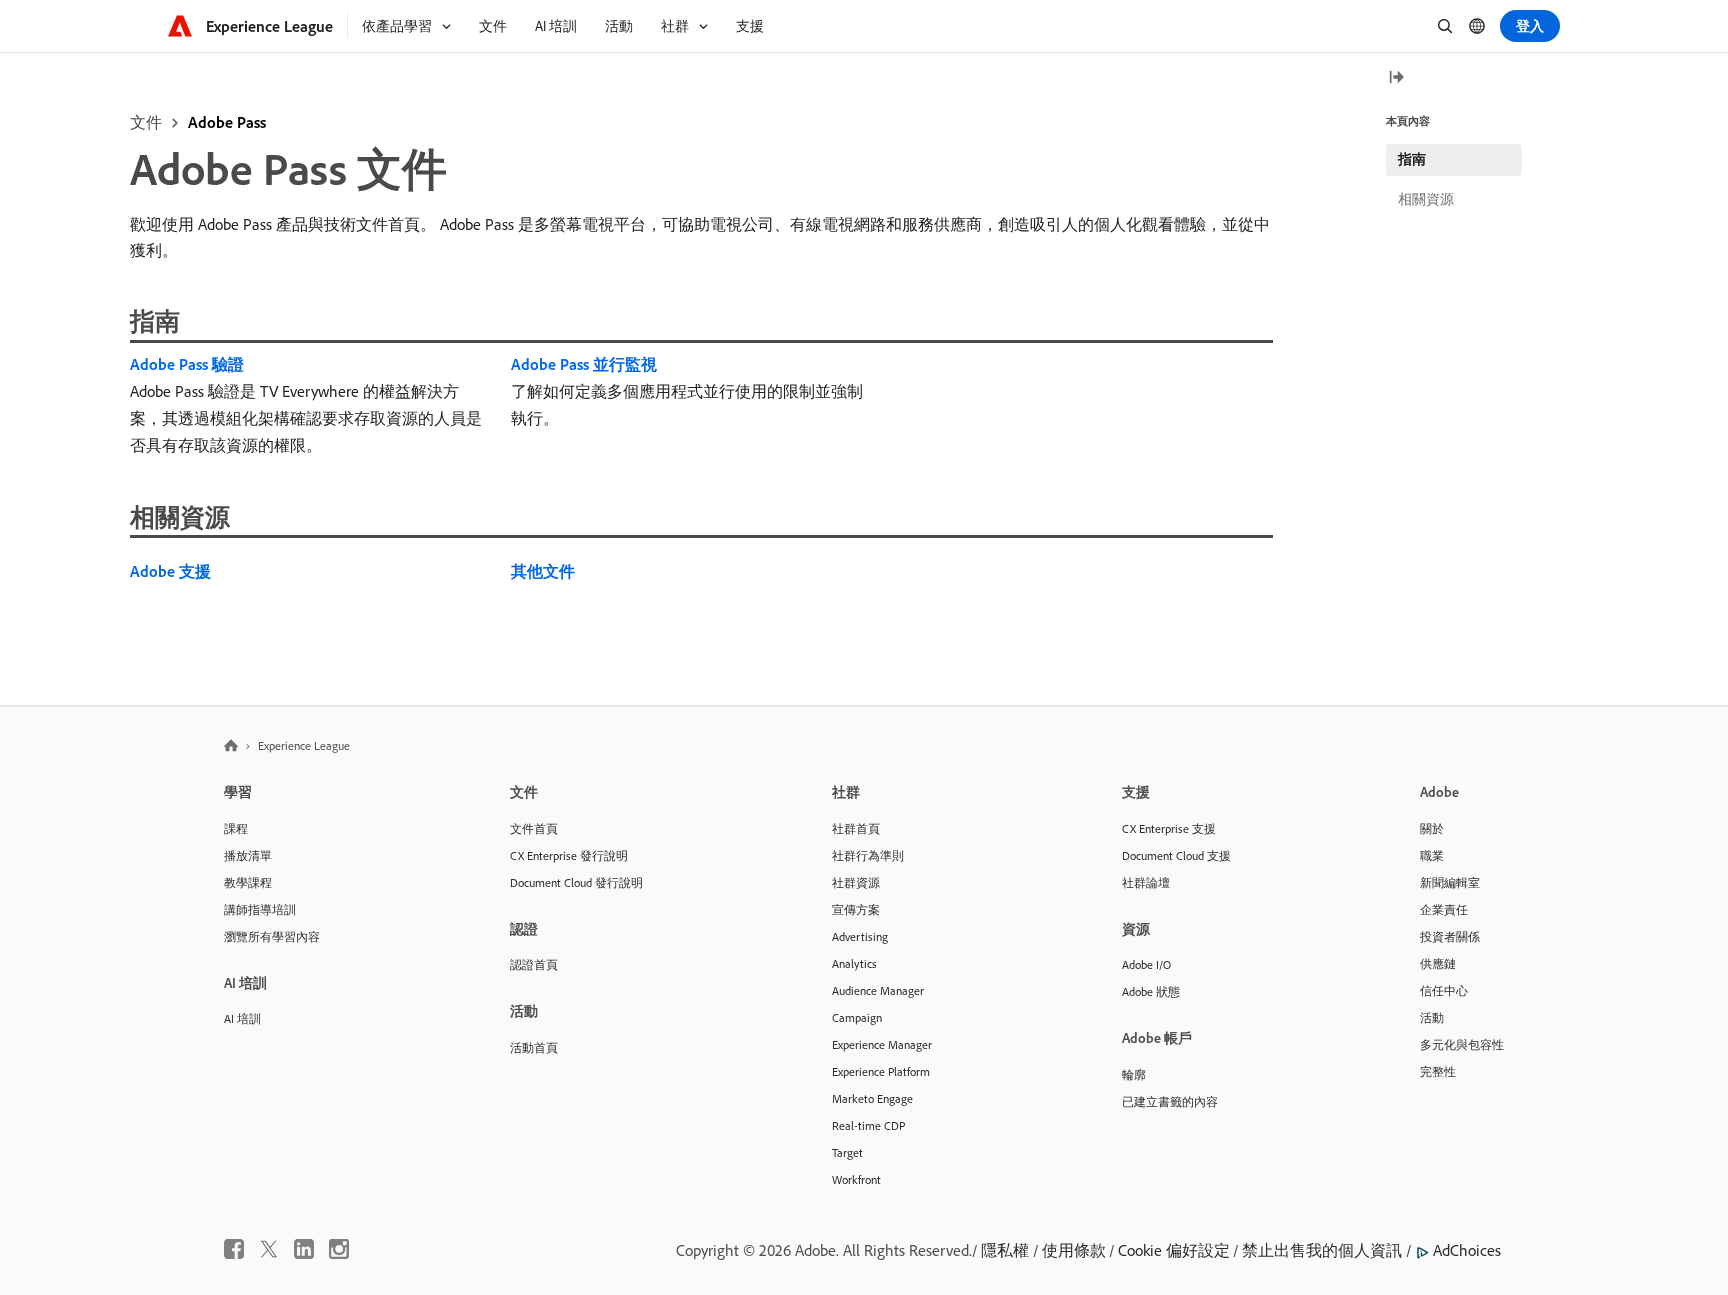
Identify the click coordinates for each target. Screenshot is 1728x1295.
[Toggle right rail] (1396, 78)
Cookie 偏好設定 (1174, 1250)
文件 (146, 122)
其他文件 (543, 571)
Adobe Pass (227, 122)
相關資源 (1426, 199)
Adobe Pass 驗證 (187, 364)
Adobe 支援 (170, 571)
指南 (1412, 159)
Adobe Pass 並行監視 (584, 364)
